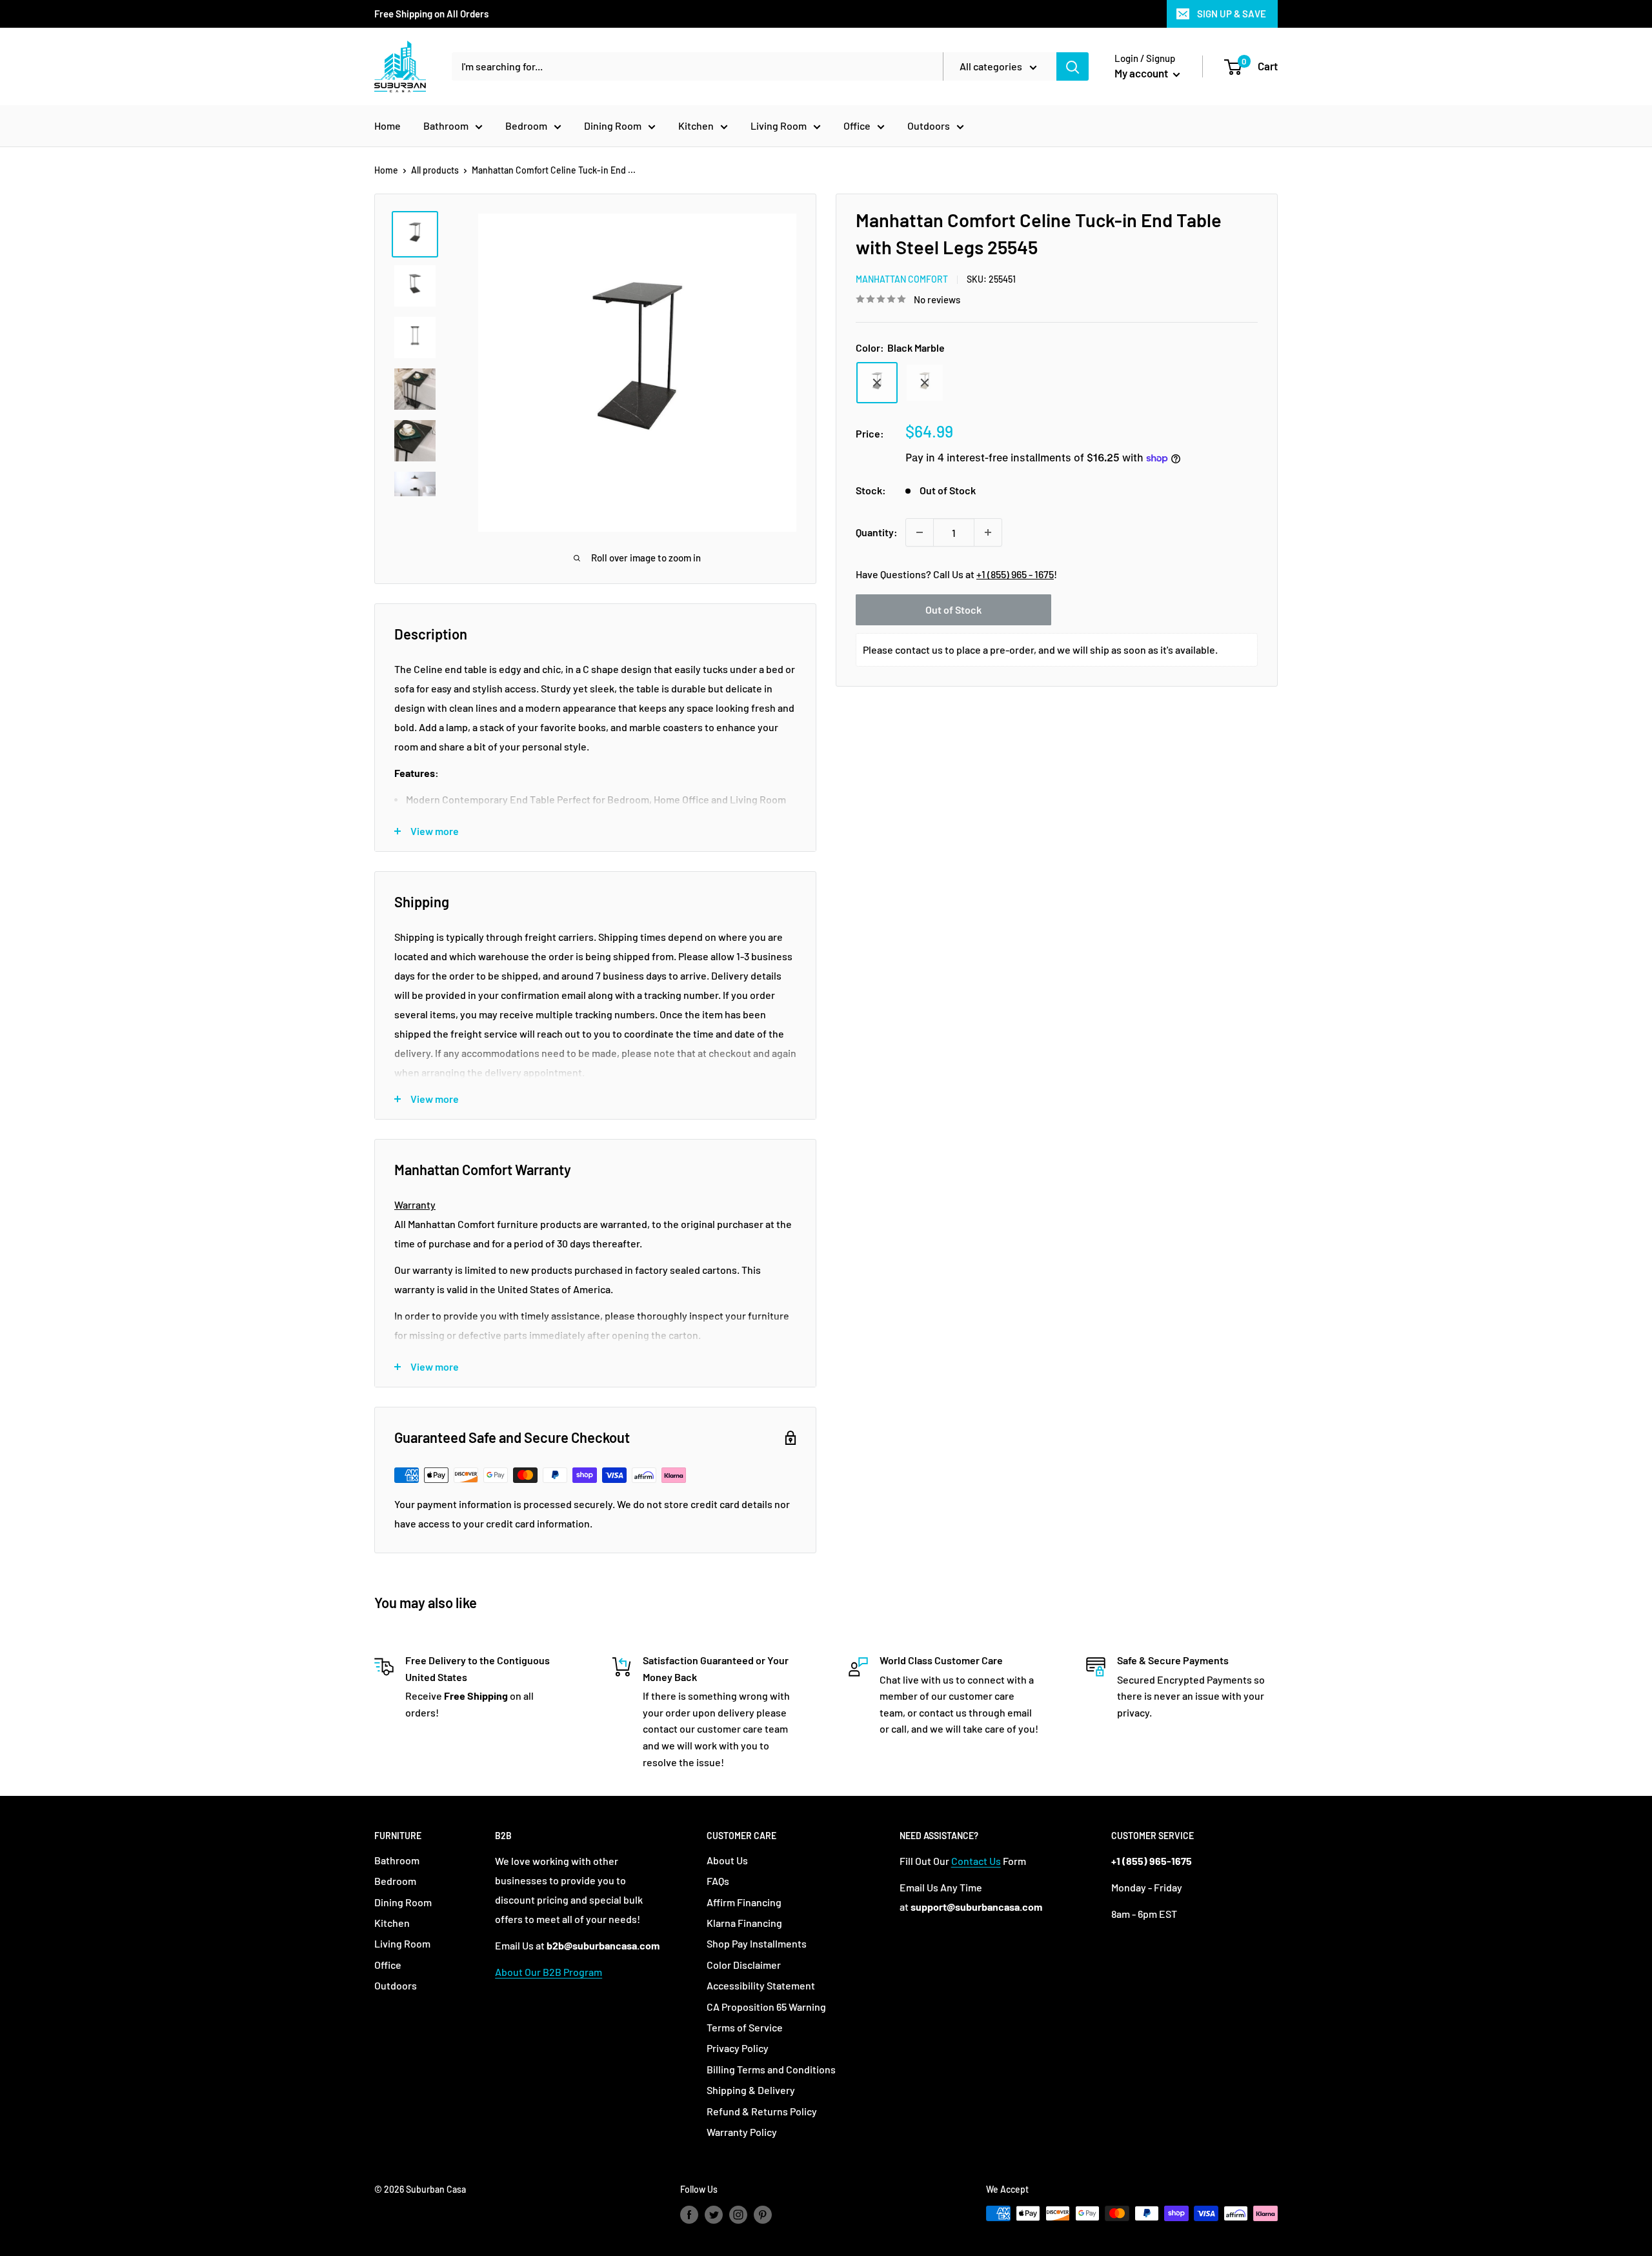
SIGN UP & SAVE (1232, 14)
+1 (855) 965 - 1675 (1015, 574)
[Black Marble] (877, 383)
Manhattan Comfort (902, 279)
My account (1142, 73)
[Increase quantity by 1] (988, 532)
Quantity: (877, 532)
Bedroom (526, 126)
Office (857, 126)
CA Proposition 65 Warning (766, 2007)
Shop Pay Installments (757, 1943)
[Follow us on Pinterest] (763, 2215)
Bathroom (446, 126)
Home (388, 126)
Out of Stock (953, 609)
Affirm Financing (744, 1902)
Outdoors (929, 126)
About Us (727, 1860)
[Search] (1073, 66)
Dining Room (613, 126)
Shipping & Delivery (751, 2090)
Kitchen (696, 126)
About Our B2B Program (549, 1972)
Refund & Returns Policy (762, 2111)
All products (435, 170)
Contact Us (976, 1861)
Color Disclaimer (744, 1965)
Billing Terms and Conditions (771, 2069)
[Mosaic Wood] (925, 383)
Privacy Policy (738, 2048)
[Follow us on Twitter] (714, 2215)
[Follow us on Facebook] (689, 2215)
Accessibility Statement (761, 1985)
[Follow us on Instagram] (738, 2215)
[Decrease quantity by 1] (920, 532)
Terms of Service (745, 2027)
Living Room (779, 126)
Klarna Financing (744, 1923)
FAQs (718, 1881)
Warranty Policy (742, 2132)
